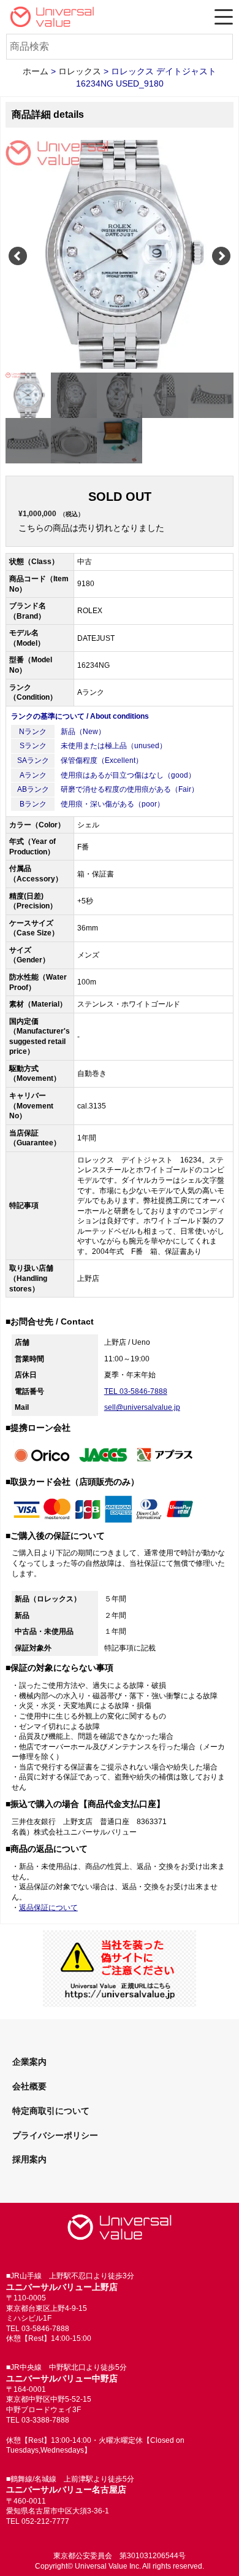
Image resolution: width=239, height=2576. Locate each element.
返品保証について (48, 1908)
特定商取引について (51, 2111)
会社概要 (29, 2086)
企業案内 (29, 2062)
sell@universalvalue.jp (142, 1407)
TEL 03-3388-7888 (38, 2420)
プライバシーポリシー (55, 2135)
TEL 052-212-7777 (38, 2521)
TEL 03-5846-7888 (136, 1391)
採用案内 (29, 2159)
